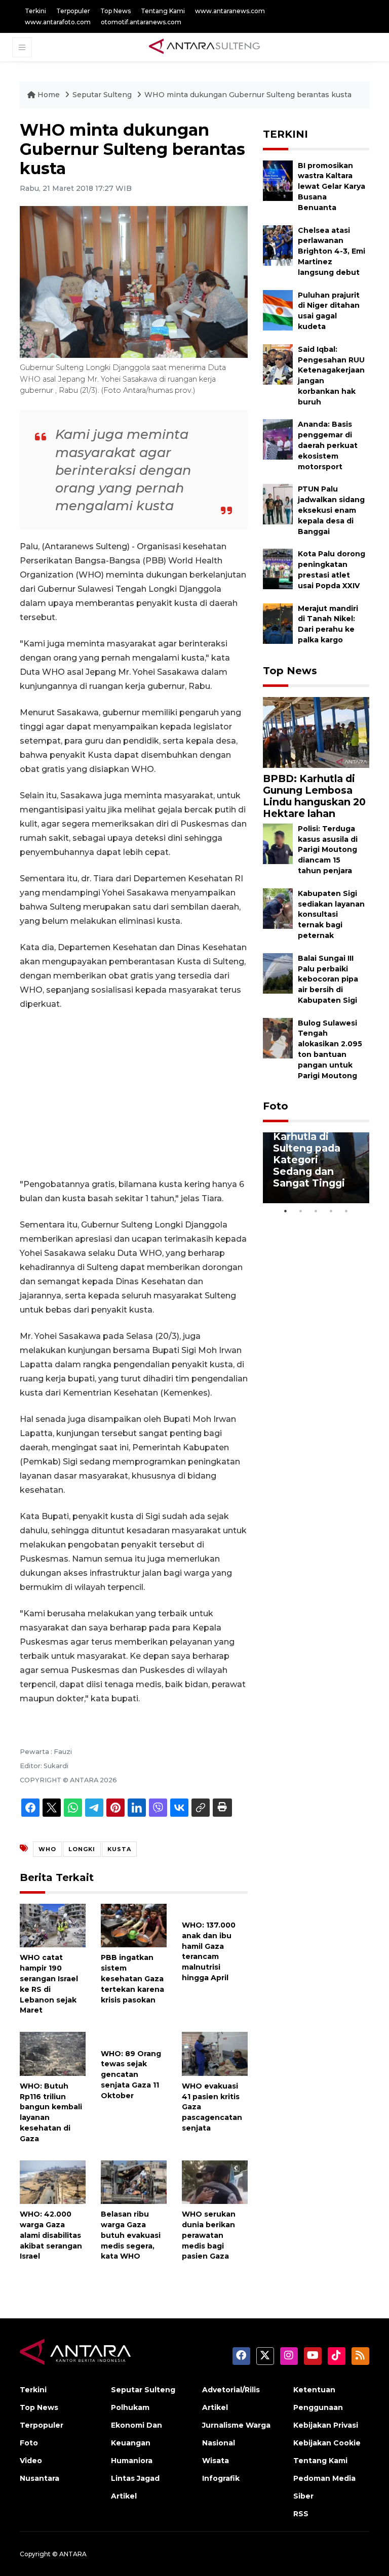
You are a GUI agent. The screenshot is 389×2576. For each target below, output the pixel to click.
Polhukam (130, 2407)
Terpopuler (73, 11)
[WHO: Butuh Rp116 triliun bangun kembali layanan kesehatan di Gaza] (53, 2053)
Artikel (124, 2496)
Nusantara (40, 2478)
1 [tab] (286, 1211)
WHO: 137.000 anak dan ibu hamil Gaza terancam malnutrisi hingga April (209, 1951)
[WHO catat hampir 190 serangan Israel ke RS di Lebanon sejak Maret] (53, 1925)
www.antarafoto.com (58, 22)
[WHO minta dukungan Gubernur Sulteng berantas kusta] (316, 732)
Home (49, 95)
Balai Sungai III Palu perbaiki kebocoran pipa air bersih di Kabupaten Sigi (328, 979)
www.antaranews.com (230, 11)
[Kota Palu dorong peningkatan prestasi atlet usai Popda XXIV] (278, 569)
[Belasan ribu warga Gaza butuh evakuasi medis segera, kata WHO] (134, 2181)
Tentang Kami (163, 11)
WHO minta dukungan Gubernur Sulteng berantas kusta (248, 95)
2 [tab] (301, 1211)
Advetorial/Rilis (231, 2390)
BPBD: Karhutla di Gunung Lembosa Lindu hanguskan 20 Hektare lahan (314, 796)
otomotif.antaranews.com (141, 22)
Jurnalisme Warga (236, 2425)
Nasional (219, 2443)
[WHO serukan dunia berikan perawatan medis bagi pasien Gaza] (215, 2181)
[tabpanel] (316, 1168)
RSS (301, 2514)
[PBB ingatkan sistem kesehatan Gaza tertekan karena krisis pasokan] (134, 1925)
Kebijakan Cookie (327, 2443)
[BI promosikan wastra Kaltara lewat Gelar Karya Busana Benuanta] (278, 180)
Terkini (35, 11)
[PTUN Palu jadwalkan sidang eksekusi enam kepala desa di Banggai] (278, 504)
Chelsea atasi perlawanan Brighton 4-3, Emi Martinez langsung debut (332, 251)
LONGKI (82, 1849)
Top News (115, 11)
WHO (47, 1849)
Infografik (221, 2478)
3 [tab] (316, 1211)
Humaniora (132, 2461)
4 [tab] (331, 1211)
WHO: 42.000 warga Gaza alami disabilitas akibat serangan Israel (51, 2235)
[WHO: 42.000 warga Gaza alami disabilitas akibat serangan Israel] (53, 2181)
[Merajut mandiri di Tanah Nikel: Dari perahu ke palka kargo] (278, 623)
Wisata (216, 2461)
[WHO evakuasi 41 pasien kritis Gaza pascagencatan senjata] (215, 2053)
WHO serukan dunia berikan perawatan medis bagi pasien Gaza (209, 2235)
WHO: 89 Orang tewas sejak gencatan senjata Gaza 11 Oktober (131, 2075)
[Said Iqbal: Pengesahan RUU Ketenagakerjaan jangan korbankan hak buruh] (278, 364)
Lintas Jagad (135, 2478)
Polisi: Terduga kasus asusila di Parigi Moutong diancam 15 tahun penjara (328, 850)
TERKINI (285, 134)
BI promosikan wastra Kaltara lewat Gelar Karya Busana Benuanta (332, 187)
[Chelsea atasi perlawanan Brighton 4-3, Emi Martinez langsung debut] (278, 245)
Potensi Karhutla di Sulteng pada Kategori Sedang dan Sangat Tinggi (309, 1154)
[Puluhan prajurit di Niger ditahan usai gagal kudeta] (278, 310)
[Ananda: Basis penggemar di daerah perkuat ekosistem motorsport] (278, 439)
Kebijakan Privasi (326, 2425)
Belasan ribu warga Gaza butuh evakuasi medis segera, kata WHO (131, 2235)
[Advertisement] (134, 1094)
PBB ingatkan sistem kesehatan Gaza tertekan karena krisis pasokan (132, 1978)
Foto (276, 1106)
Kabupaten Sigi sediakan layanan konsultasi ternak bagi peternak (331, 914)
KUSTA (119, 1849)
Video (31, 2461)
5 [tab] (346, 1211)
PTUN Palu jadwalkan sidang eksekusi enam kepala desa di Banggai (331, 510)
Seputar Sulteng (103, 95)
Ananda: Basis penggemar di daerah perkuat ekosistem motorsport (328, 445)
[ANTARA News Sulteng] (204, 47)
